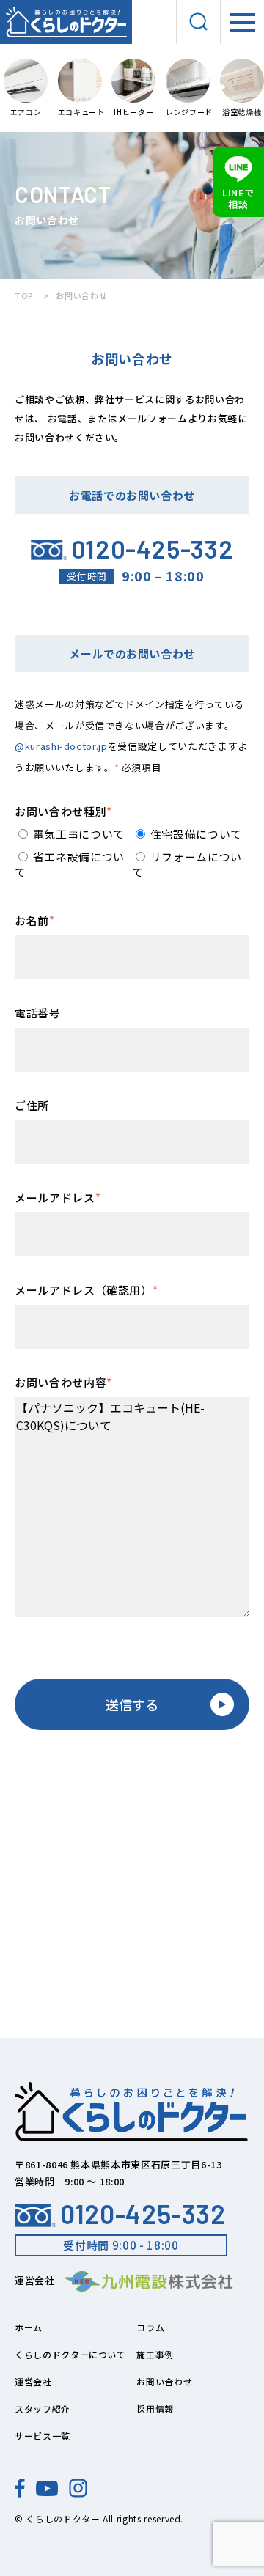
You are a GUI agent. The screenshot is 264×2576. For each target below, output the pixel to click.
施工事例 (155, 2354)
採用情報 (155, 2408)
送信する (132, 1704)
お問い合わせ (164, 2381)
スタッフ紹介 (43, 2408)
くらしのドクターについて (70, 2354)
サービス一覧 (43, 2436)
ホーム (29, 2327)
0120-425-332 (143, 2214)
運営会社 (33, 2381)
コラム (150, 2327)
